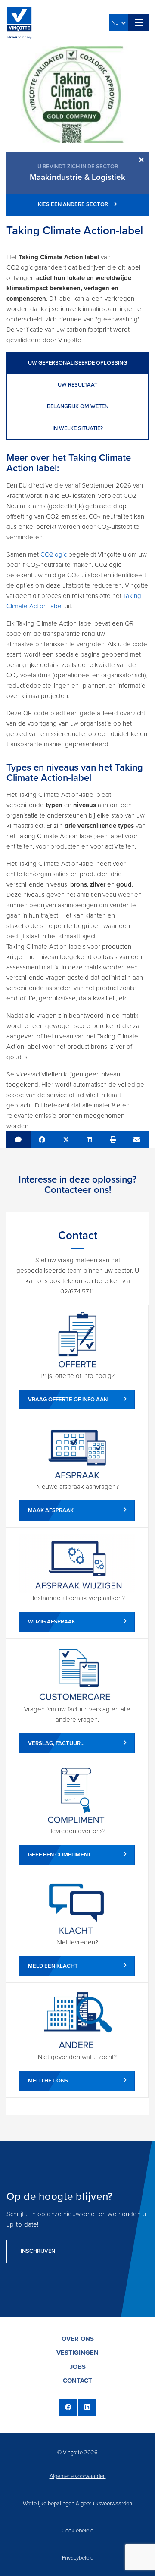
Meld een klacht (53, 1966)
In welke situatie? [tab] (78, 428)
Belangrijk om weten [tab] (78, 406)
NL (116, 23)
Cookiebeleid (77, 2531)
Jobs (78, 2367)
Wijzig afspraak (52, 1622)
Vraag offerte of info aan (68, 1400)
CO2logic (54, 554)
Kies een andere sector (74, 204)
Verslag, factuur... (56, 1743)
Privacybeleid (78, 2558)
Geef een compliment (60, 1855)
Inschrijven (38, 2251)
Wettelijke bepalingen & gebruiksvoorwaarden (77, 2504)
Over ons (78, 2339)
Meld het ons (48, 2081)
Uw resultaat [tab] (77, 385)
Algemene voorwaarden (78, 2476)
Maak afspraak (51, 1510)
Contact (77, 2381)
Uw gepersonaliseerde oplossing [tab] (77, 363)
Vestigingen (77, 2353)
